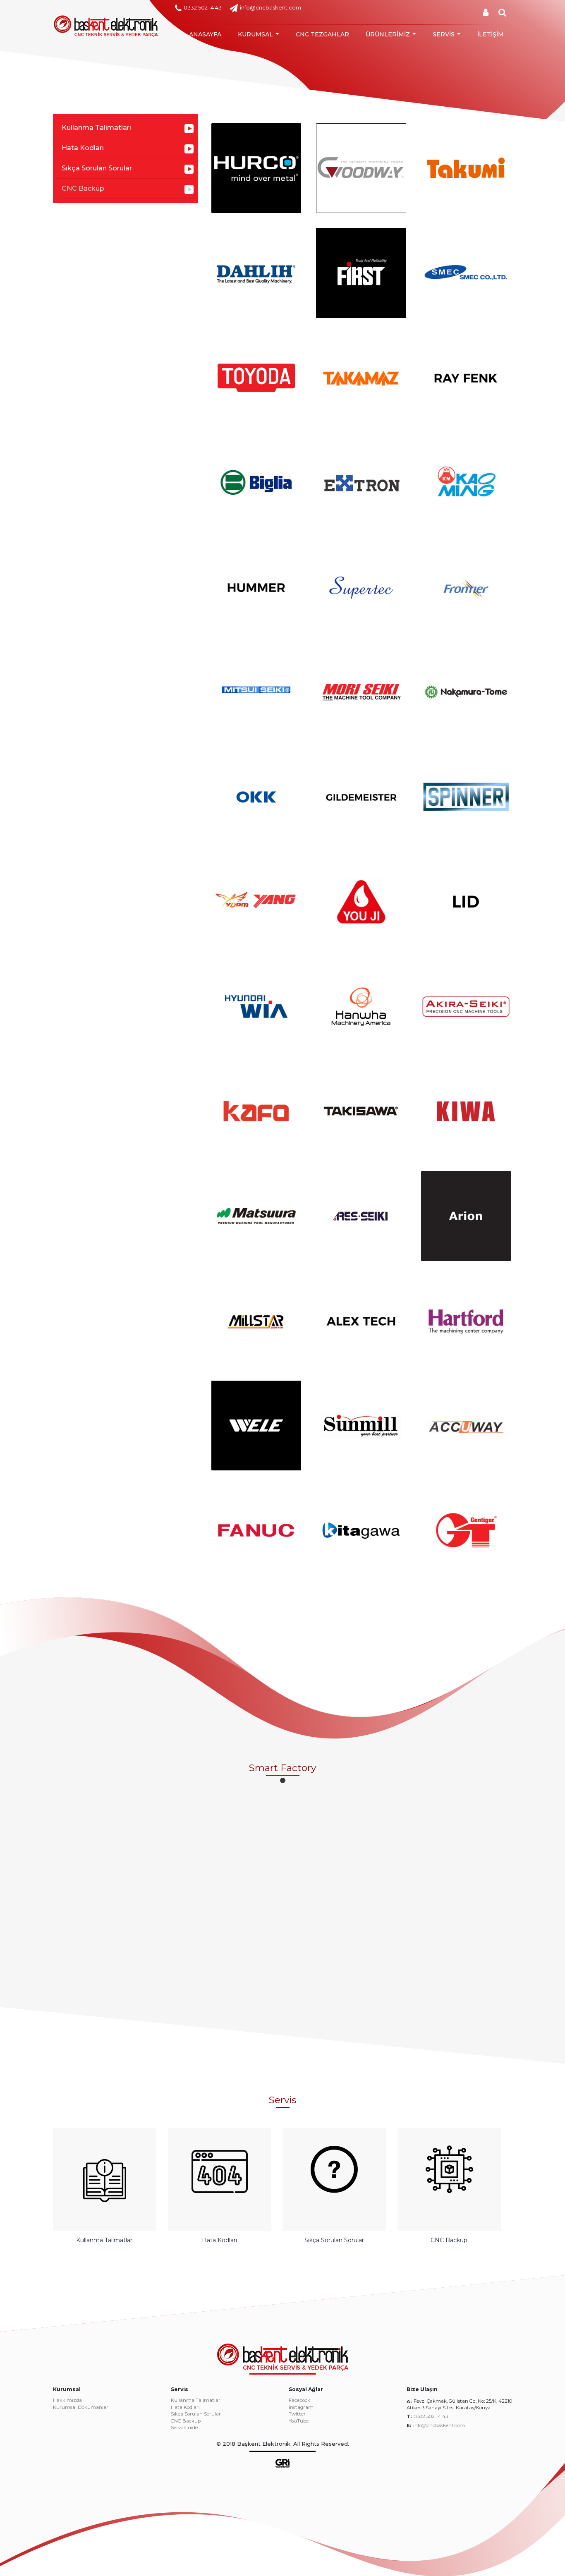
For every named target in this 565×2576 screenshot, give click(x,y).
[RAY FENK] (466, 378)
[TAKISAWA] (361, 1111)
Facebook (299, 2401)
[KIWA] (466, 1111)
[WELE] (256, 1426)
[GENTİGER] (466, 1530)
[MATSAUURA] (256, 1216)
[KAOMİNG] (466, 482)
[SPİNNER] (466, 797)
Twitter (297, 2414)
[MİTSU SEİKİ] (256, 692)
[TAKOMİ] (466, 168)
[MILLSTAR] (256, 1321)
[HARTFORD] (466, 1321)
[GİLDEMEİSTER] (361, 797)
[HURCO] (256, 168)
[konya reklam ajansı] (282, 2463)
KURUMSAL (255, 34)
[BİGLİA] (256, 482)
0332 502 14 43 (203, 7)
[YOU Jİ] (361, 901)
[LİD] (466, 901)
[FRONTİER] (466, 587)
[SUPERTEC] (361, 587)
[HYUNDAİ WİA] (256, 1007)
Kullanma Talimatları (96, 128)
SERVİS (444, 34)
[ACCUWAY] (466, 1426)
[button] (283, 1780)
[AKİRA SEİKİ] (466, 1007)
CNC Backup (83, 188)
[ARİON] (466, 1216)
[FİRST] (361, 273)
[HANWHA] (361, 1007)
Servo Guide (184, 2428)
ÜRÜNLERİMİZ (388, 34)
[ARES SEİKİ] (361, 1216)
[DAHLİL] (256, 273)
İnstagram (301, 2408)
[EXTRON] (361, 482)
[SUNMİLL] (361, 1426)
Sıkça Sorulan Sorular (97, 168)
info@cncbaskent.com (271, 7)
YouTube (299, 2421)
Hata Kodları (83, 148)
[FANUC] (256, 1530)
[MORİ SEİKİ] (361, 692)
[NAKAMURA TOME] (466, 692)
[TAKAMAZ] (361, 378)
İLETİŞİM (491, 34)
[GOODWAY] (361, 168)
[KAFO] (256, 1111)
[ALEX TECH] (361, 1321)
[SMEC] (466, 273)
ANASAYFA (205, 34)
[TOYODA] (256, 378)
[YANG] (256, 901)
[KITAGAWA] (361, 1530)
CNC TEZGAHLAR (322, 34)
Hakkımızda (67, 2401)
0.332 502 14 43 (431, 2416)
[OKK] (256, 797)
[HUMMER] (256, 587)
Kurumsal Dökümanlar (81, 2408)
